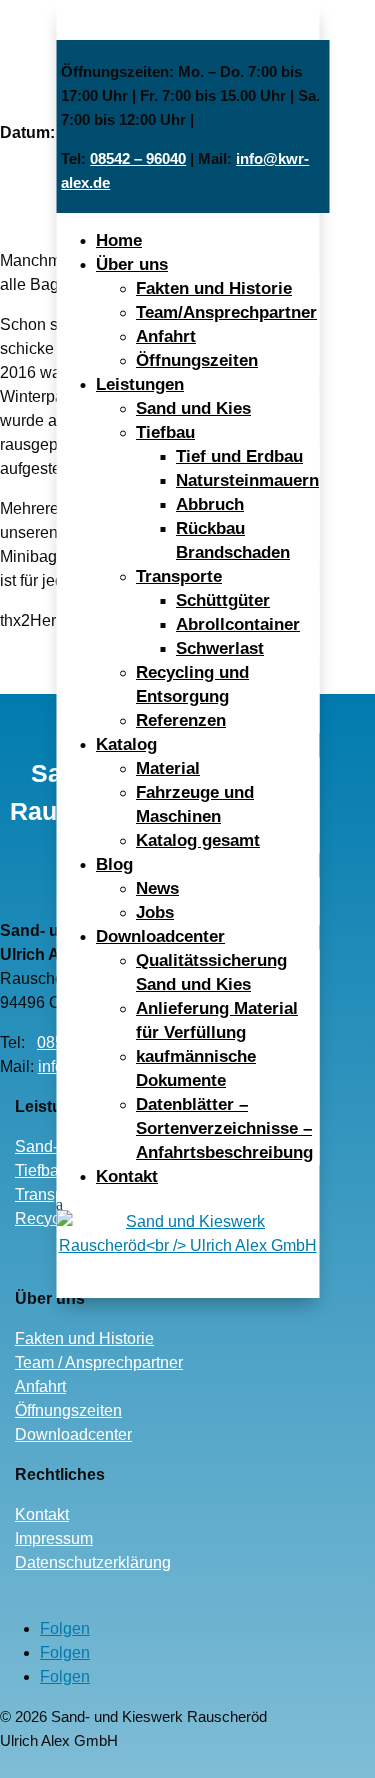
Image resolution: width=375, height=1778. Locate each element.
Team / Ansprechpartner (99, 1362)
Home (119, 240)
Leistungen (140, 384)
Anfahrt (166, 336)
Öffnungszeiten (197, 360)
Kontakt (127, 1176)
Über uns (132, 264)
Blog (114, 864)
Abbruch (210, 504)
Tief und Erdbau (239, 456)
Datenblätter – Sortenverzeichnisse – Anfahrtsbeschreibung (224, 1128)
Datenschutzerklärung (93, 1562)
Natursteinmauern (247, 480)
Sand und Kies (193, 408)
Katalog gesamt (198, 840)
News (157, 888)
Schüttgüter (223, 600)
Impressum (54, 1538)
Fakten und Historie (214, 288)
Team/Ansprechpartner (226, 312)
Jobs (155, 912)
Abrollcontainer (238, 624)
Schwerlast (220, 648)
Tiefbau (165, 432)
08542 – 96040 (138, 158)
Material (168, 768)
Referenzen (181, 720)
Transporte (179, 576)
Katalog (126, 744)
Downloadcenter (160, 936)
